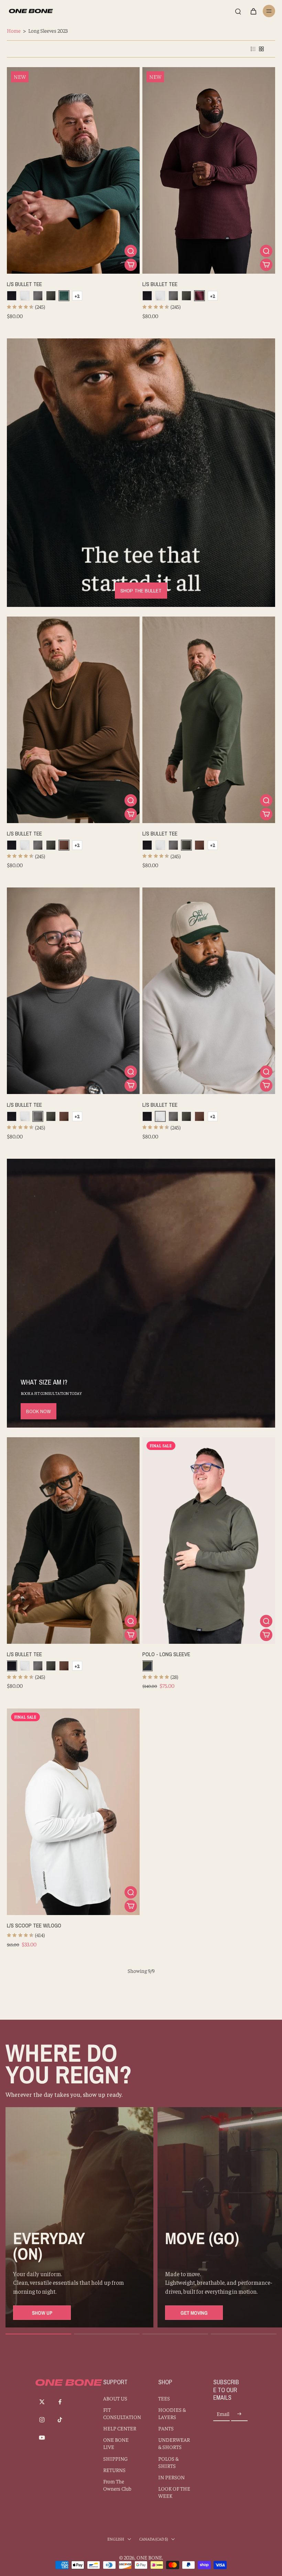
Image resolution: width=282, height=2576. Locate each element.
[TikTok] (60, 2420)
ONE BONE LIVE (116, 2443)
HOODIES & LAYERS (172, 2413)
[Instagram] (42, 2420)
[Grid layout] (261, 49)
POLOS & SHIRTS (168, 2462)
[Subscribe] (239, 2414)
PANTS (166, 2428)
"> (16, 74)
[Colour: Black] (12, 296)
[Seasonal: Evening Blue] (64, 296)
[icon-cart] (253, 11)
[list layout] (253, 49)
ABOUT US (115, 2398)
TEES (164, 2398)
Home (14, 30)
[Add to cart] (131, 265)
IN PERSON (171, 2477)
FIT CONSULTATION (120, 2413)
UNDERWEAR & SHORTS (174, 2443)
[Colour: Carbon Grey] (38, 296)
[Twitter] (42, 2402)
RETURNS (114, 2470)
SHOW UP (42, 2313)
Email (223, 2414)
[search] (238, 11)
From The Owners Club (117, 2485)
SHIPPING (115, 2458)
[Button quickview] (131, 251)
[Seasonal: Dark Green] (51, 296)
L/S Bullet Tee (24, 284)
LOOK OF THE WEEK (174, 2492)
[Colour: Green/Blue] (147, 1666)
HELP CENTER (120, 2428)
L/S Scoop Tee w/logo (34, 1925)
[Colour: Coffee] (64, 845)
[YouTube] (42, 2438)
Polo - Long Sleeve (166, 1654)
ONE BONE (149, 2557)
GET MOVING (194, 2313)
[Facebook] (60, 2402)
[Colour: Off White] (25, 296)
